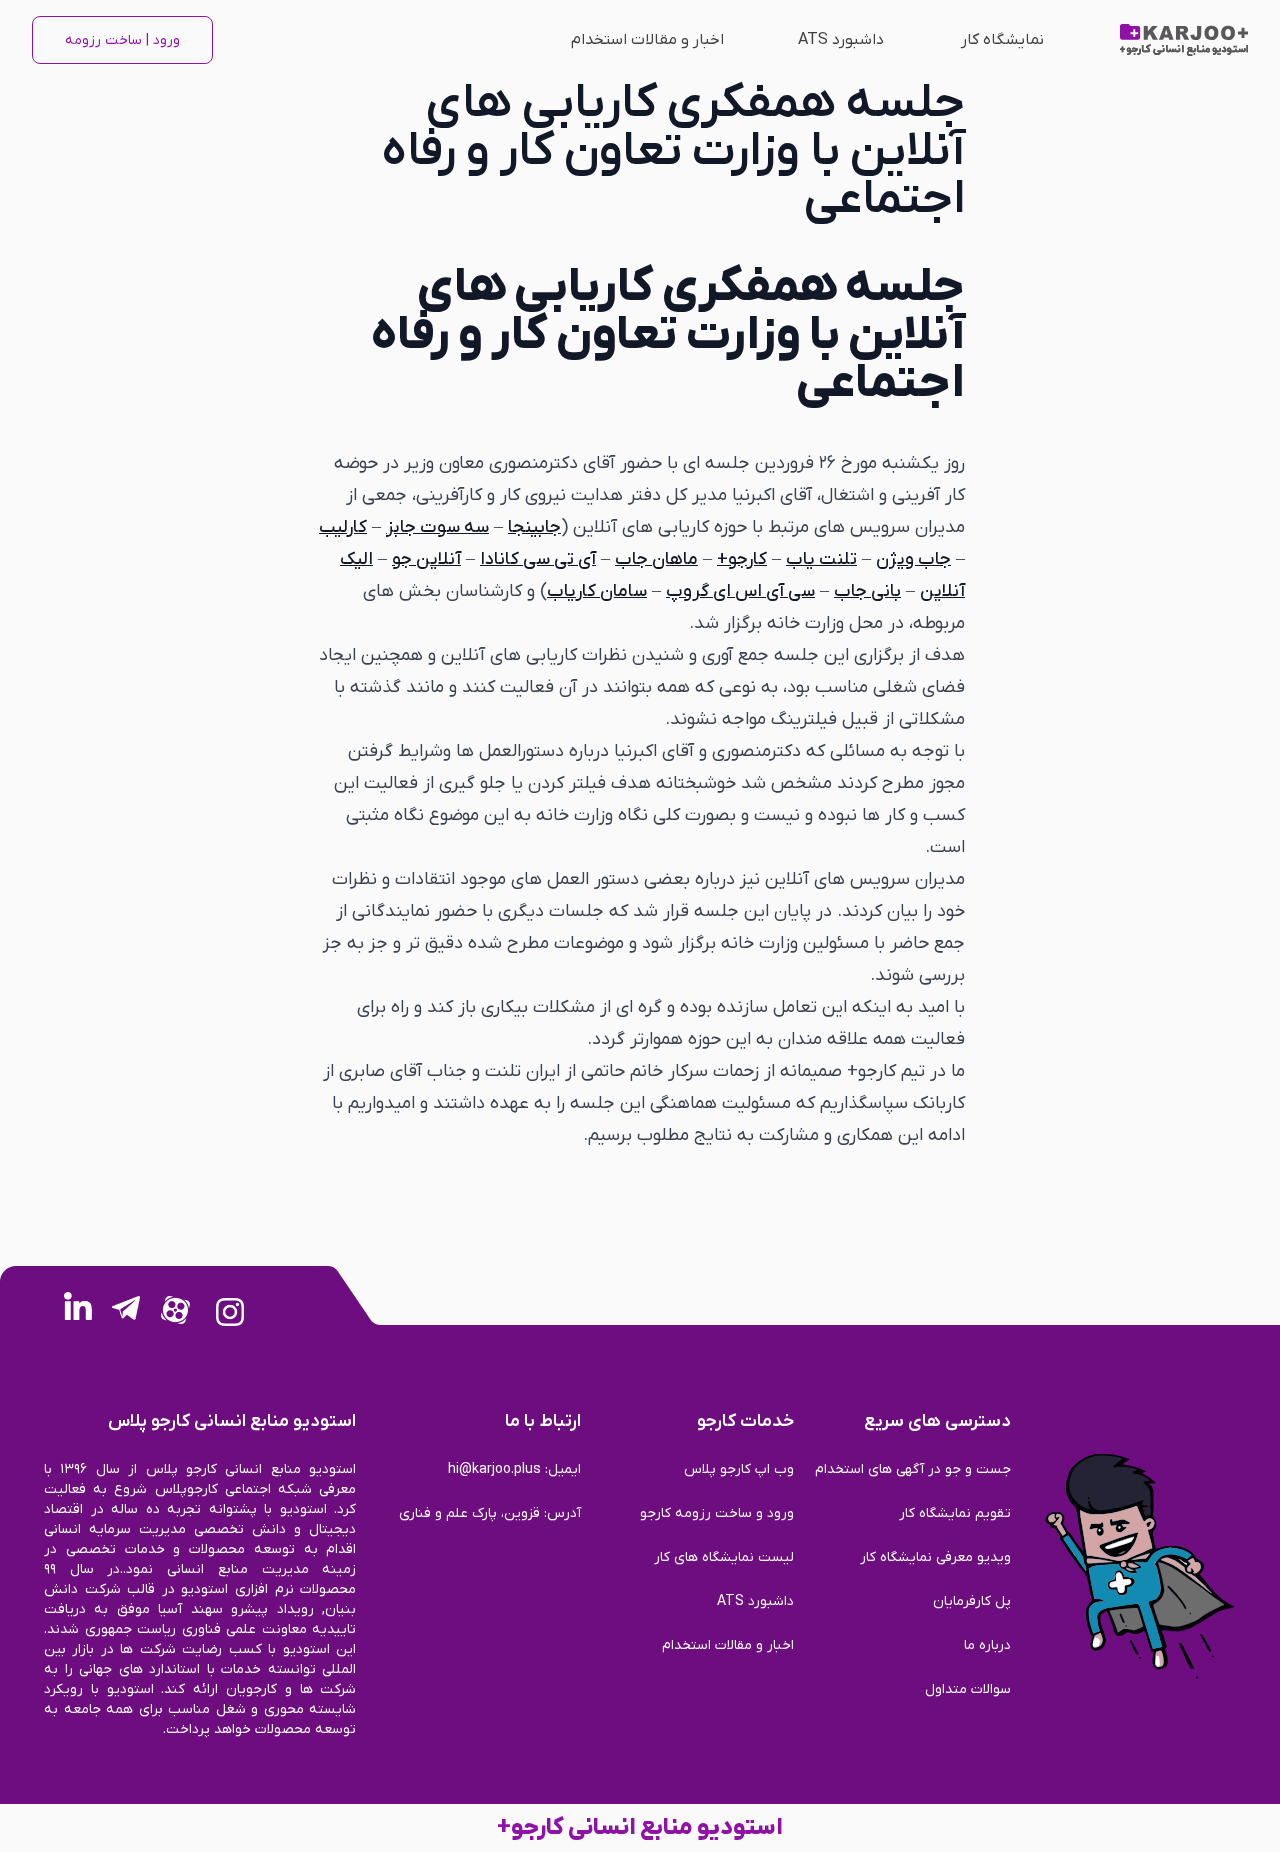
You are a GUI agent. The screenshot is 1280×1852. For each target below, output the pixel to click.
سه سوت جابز (437, 527)
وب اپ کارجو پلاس (738, 1469)
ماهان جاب (656, 559)
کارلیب (343, 527)
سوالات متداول (968, 1689)
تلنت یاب (821, 559)
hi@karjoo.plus (494, 1469)
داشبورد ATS (841, 40)
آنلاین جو (426, 559)
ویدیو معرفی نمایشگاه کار (935, 1557)
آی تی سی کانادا (538, 559)
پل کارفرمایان (972, 1601)
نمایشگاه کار (1002, 40)
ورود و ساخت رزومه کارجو (716, 1513)
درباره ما (987, 1645)
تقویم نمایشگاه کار (955, 1513)
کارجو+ (742, 559)
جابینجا (534, 527)
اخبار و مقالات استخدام (647, 40)
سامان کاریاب (597, 591)
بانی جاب (867, 591)
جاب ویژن (913, 559)
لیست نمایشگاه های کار (723, 1557)
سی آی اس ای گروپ (740, 591)
